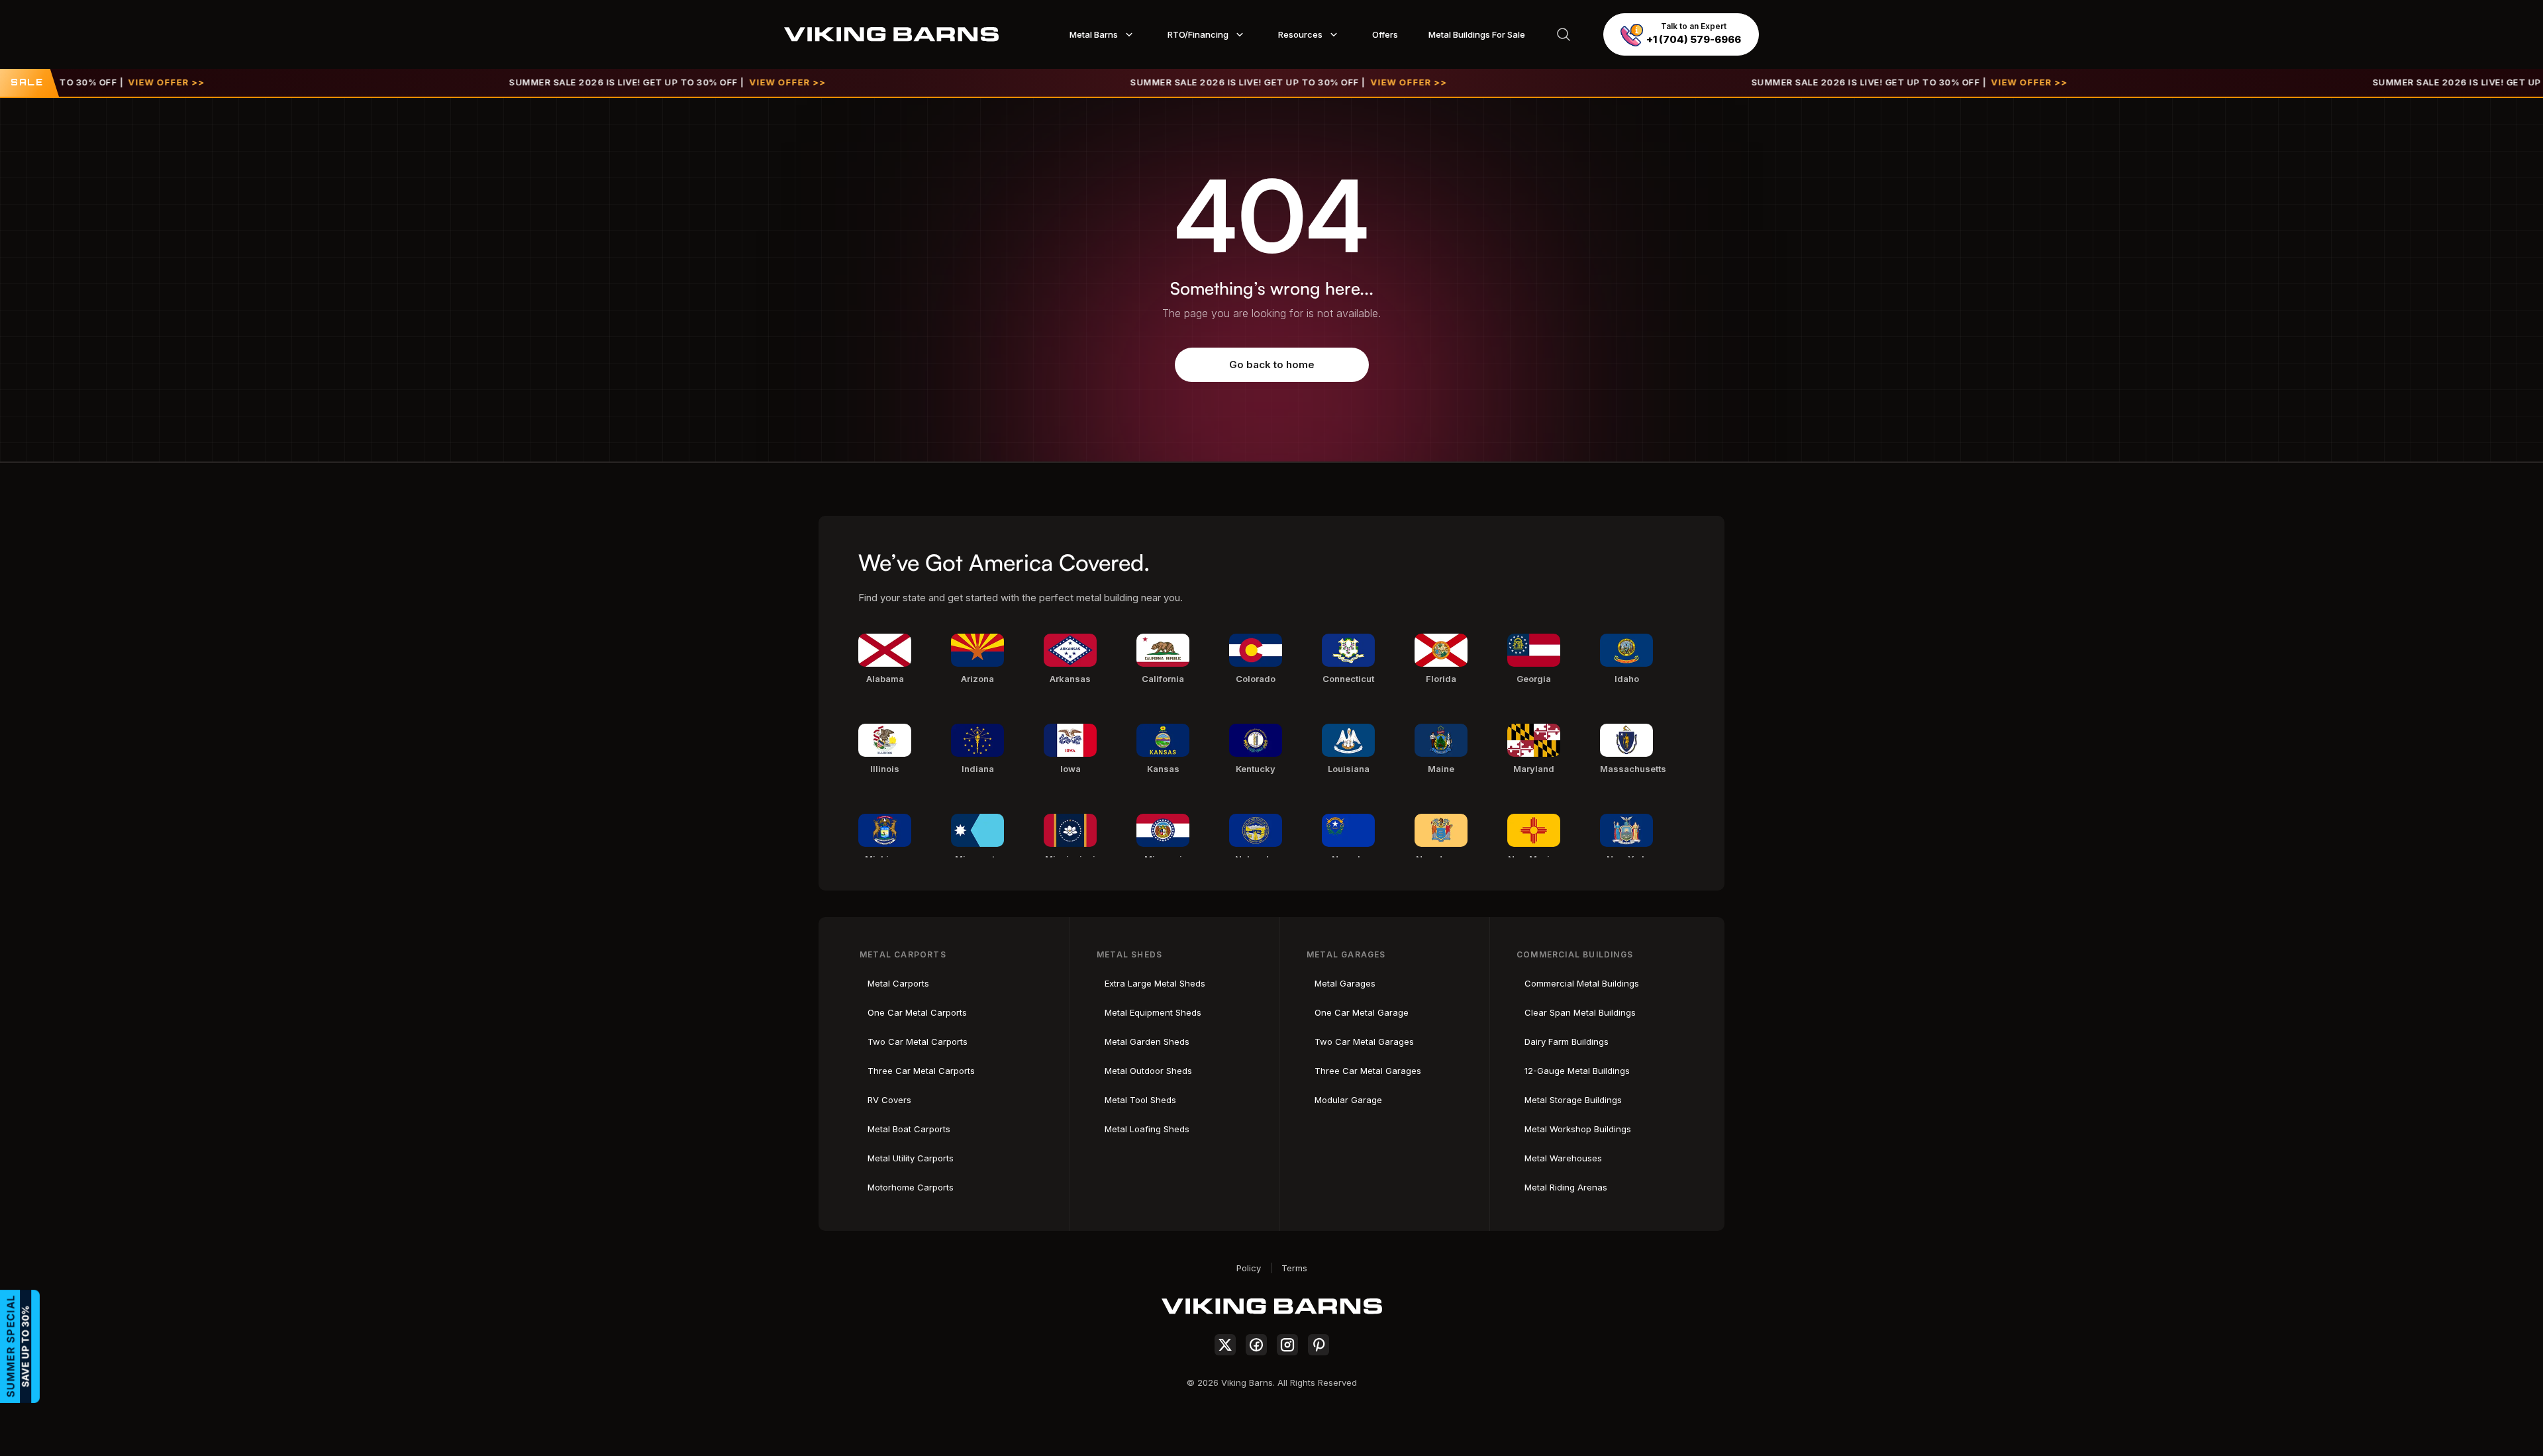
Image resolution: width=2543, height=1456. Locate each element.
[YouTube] (1319, 1345)
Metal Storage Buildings (1573, 1100)
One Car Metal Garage (1362, 1012)
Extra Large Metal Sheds (1155, 983)
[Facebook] (1256, 1345)
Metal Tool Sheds (1140, 1100)
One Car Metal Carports (917, 1012)
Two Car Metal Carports (918, 1042)
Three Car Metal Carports (921, 1071)
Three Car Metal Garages (1368, 1071)
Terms (1294, 1268)
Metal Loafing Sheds (1147, 1129)
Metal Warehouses (1563, 1158)
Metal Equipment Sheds (1153, 1012)
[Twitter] (1225, 1345)
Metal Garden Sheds (1147, 1042)
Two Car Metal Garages (1364, 1042)
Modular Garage (1348, 1100)
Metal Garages (1345, 983)
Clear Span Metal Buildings (1580, 1012)
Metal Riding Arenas (1566, 1187)
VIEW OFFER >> (77, 82)
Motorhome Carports (911, 1187)
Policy (1249, 1268)
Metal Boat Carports (909, 1129)
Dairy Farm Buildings (1567, 1042)
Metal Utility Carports (911, 1158)
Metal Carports (898, 983)
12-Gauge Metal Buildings (1577, 1071)
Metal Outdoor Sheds (1148, 1071)
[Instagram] (1287, 1345)
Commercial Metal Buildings (1582, 983)
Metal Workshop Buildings (1578, 1129)
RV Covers (889, 1100)
